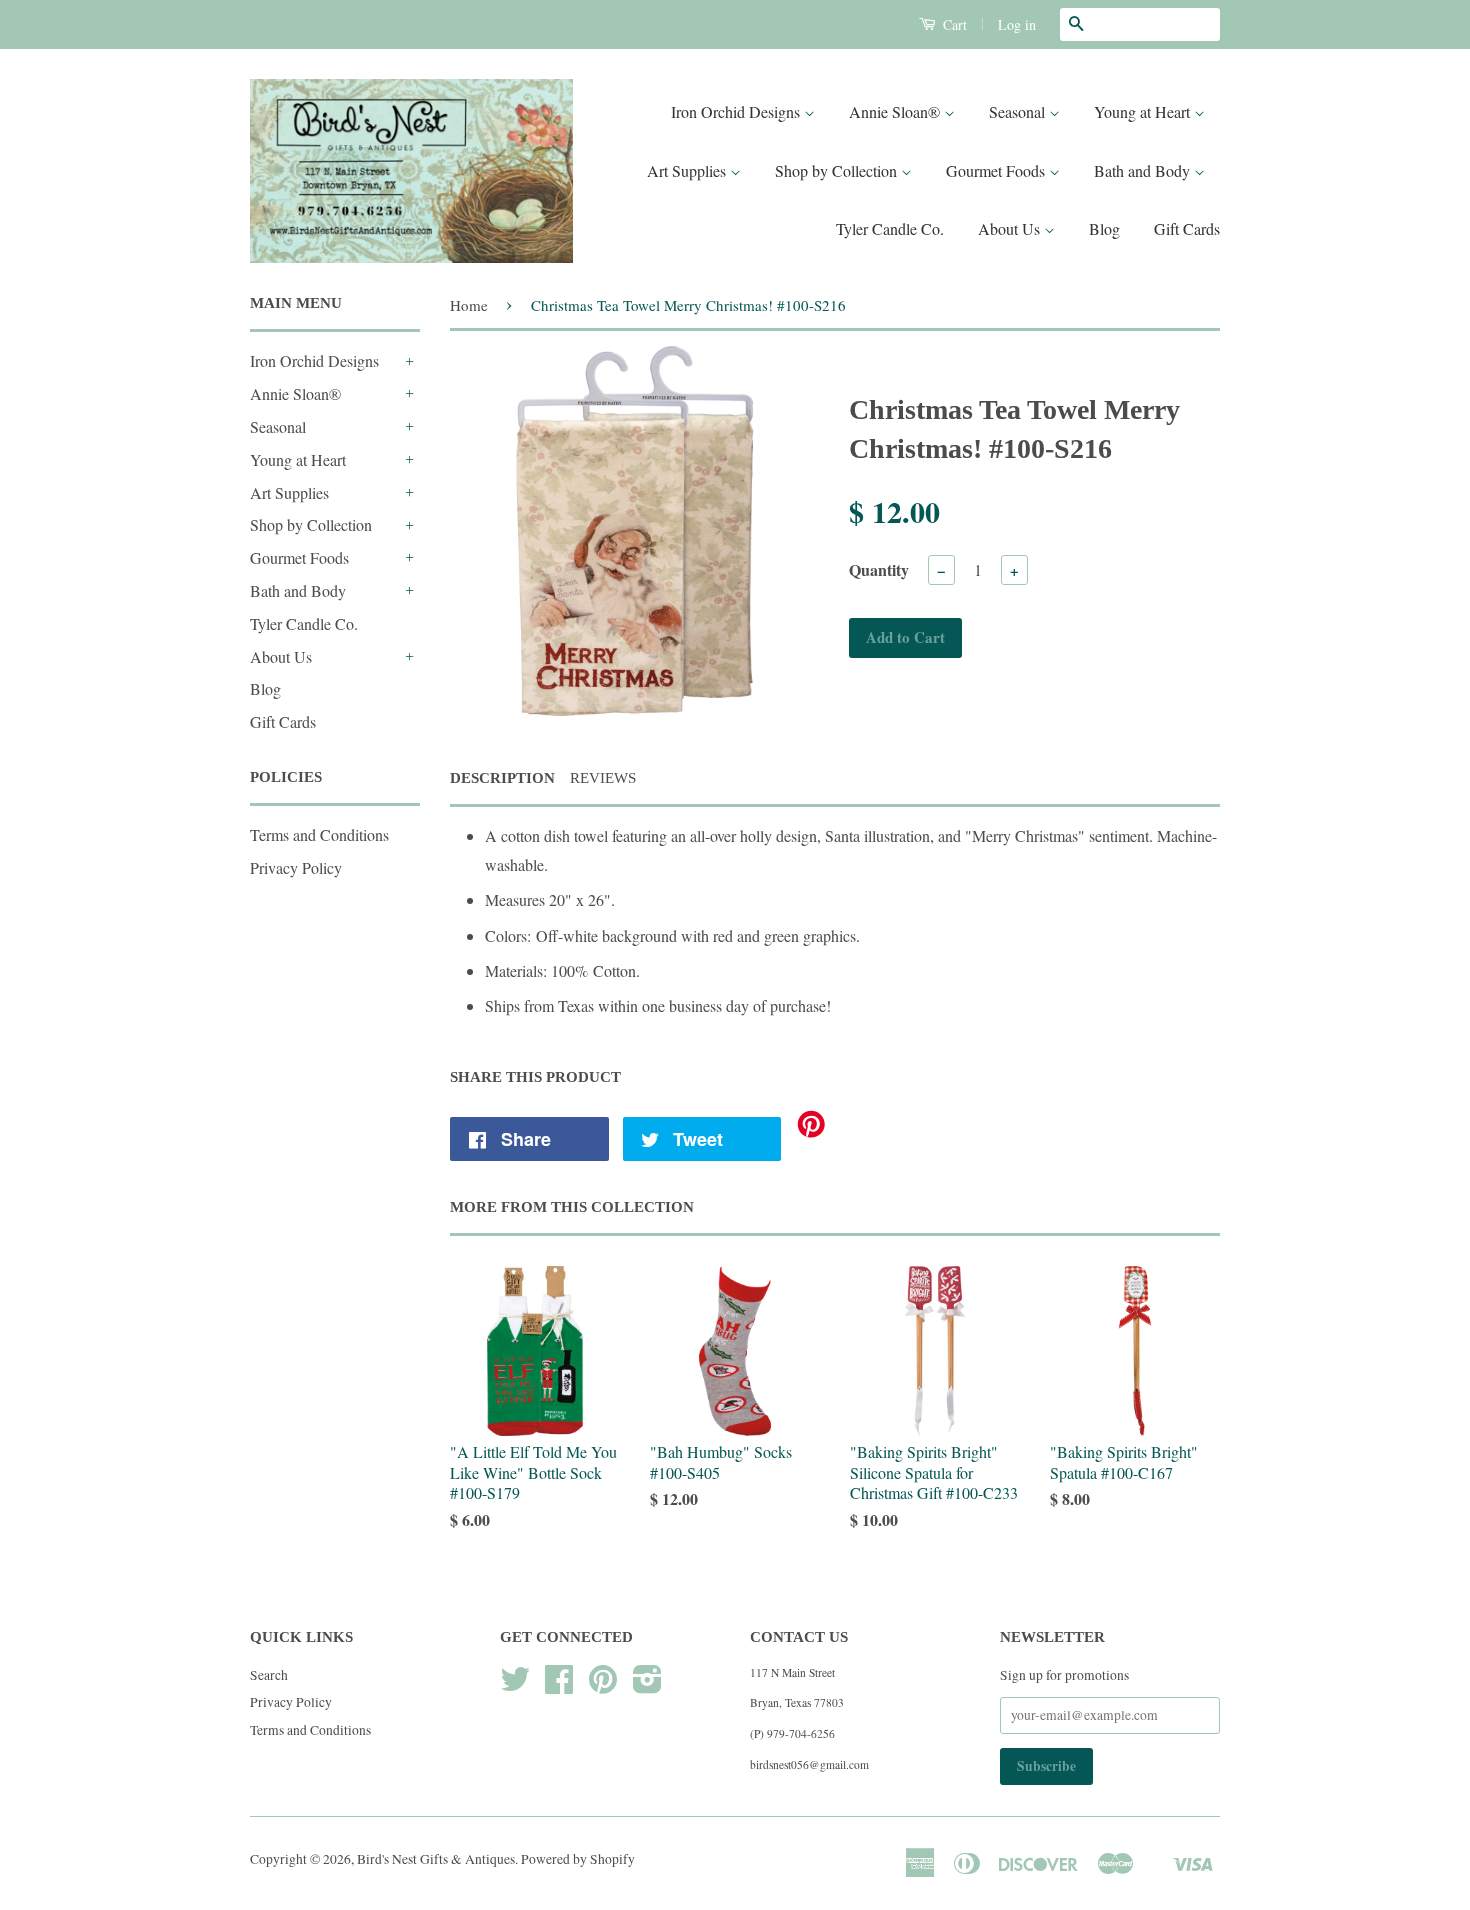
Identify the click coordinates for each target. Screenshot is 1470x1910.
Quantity (879, 569)
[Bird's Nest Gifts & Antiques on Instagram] (647, 1686)
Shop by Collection (838, 170)
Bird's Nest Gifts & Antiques (436, 1859)
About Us (1011, 228)
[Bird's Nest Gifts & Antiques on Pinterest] (603, 1686)
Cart (953, 24)
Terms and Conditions (319, 834)
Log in (1017, 24)
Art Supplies (688, 170)
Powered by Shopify (578, 1859)
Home (469, 305)
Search (269, 1675)
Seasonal (1019, 111)
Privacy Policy (296, 867)
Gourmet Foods (997, 170)
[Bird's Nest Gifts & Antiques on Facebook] (559, 1686)
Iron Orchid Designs (737, 111)
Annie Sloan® (896, 111)
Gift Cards (1187, 228)
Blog (1104, 228)
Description (502, 778)
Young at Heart (1144, 111)
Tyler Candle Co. (890, 228)
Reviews (603, 778)
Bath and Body (1144, 170)
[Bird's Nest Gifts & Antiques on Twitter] (515, 1686)
